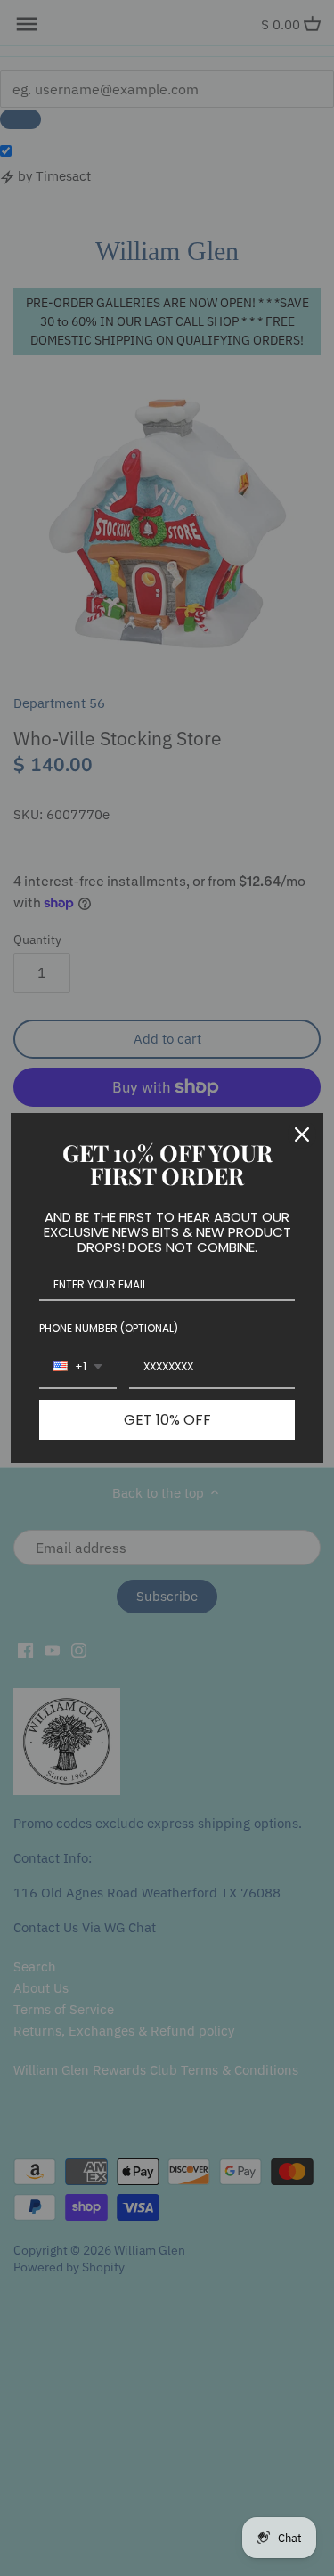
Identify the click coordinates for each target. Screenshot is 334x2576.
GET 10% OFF (167, 1420)
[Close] (302, 1134)
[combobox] (78, 1368)
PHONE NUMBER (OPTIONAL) (109, 1328)
